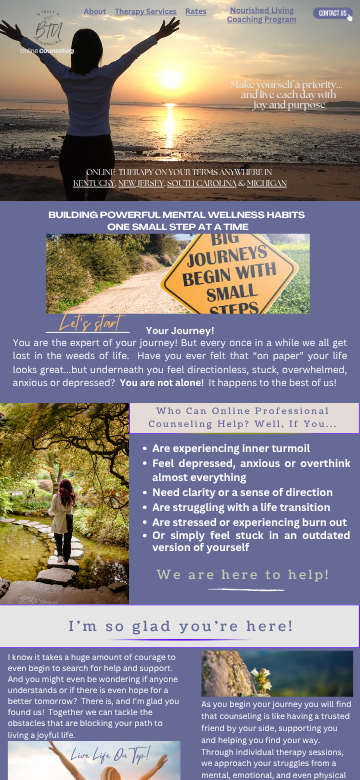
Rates (195, 11)
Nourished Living (262, 10)
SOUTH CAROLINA (201, 184)
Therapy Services (146, 11)
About (95, 11)
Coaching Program (261, 19)
